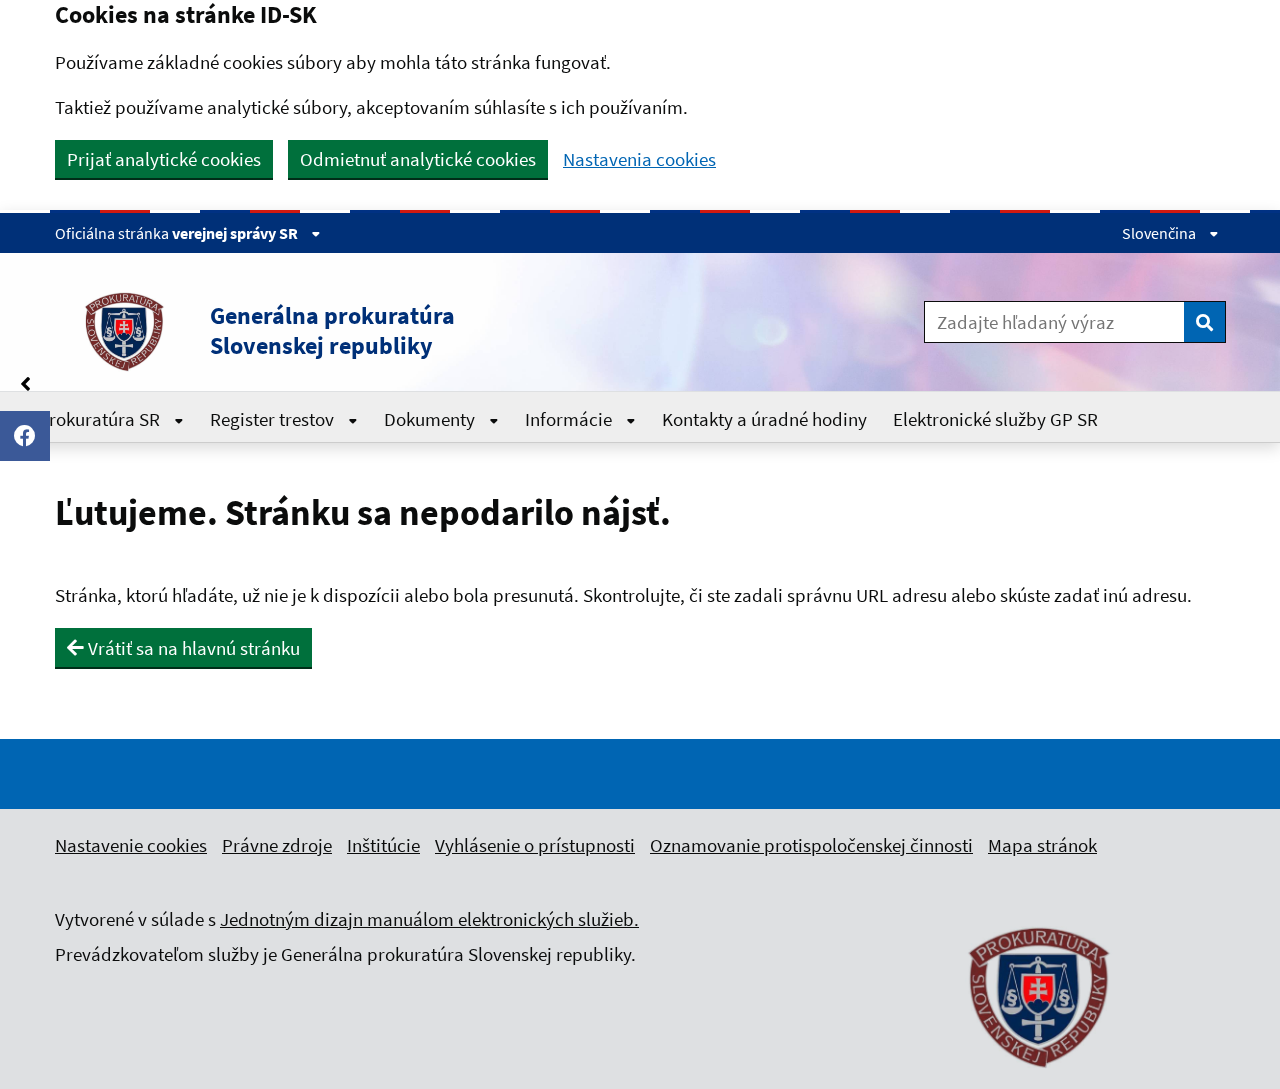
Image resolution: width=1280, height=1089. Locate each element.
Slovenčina (1160, 233)
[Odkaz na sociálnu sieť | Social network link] (25, 436)
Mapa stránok (1042, 845)
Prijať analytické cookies (164, 159)
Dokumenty (431, 419)
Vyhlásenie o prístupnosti (535, 845)
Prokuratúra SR (101, 419)
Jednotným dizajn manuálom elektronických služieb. (429, 919)
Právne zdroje (277, 845)
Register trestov (274, 419)
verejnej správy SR (236, 233)
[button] (399, 331)
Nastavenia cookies (639, 159)
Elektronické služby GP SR (995, 419)
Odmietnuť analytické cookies (418, 159)
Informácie (570, 419)
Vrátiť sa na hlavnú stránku (192, 648)
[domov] (1040, 1079)
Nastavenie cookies (131, 845)
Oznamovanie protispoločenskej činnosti (811, 845)
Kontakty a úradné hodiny (764, 419)
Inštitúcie (383, 845)
